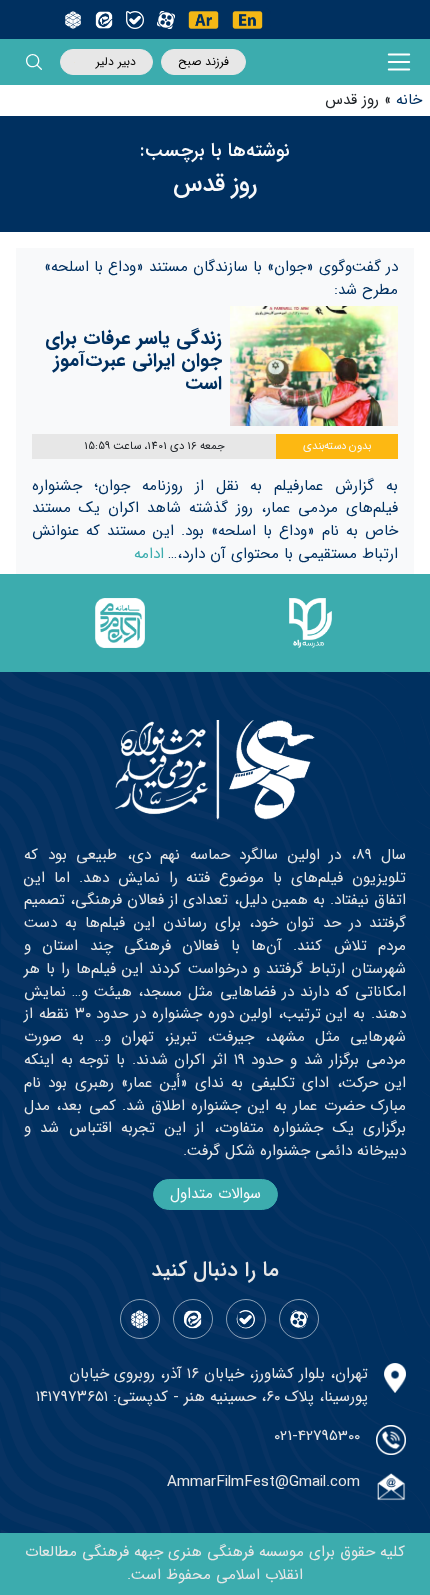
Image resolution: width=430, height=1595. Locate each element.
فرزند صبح (203, 61)
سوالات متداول (215, 1194)
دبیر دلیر (116, 61)
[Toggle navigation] (399, 62)
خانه (409, 100)
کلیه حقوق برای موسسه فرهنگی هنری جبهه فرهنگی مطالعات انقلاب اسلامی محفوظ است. (215, 1563)
